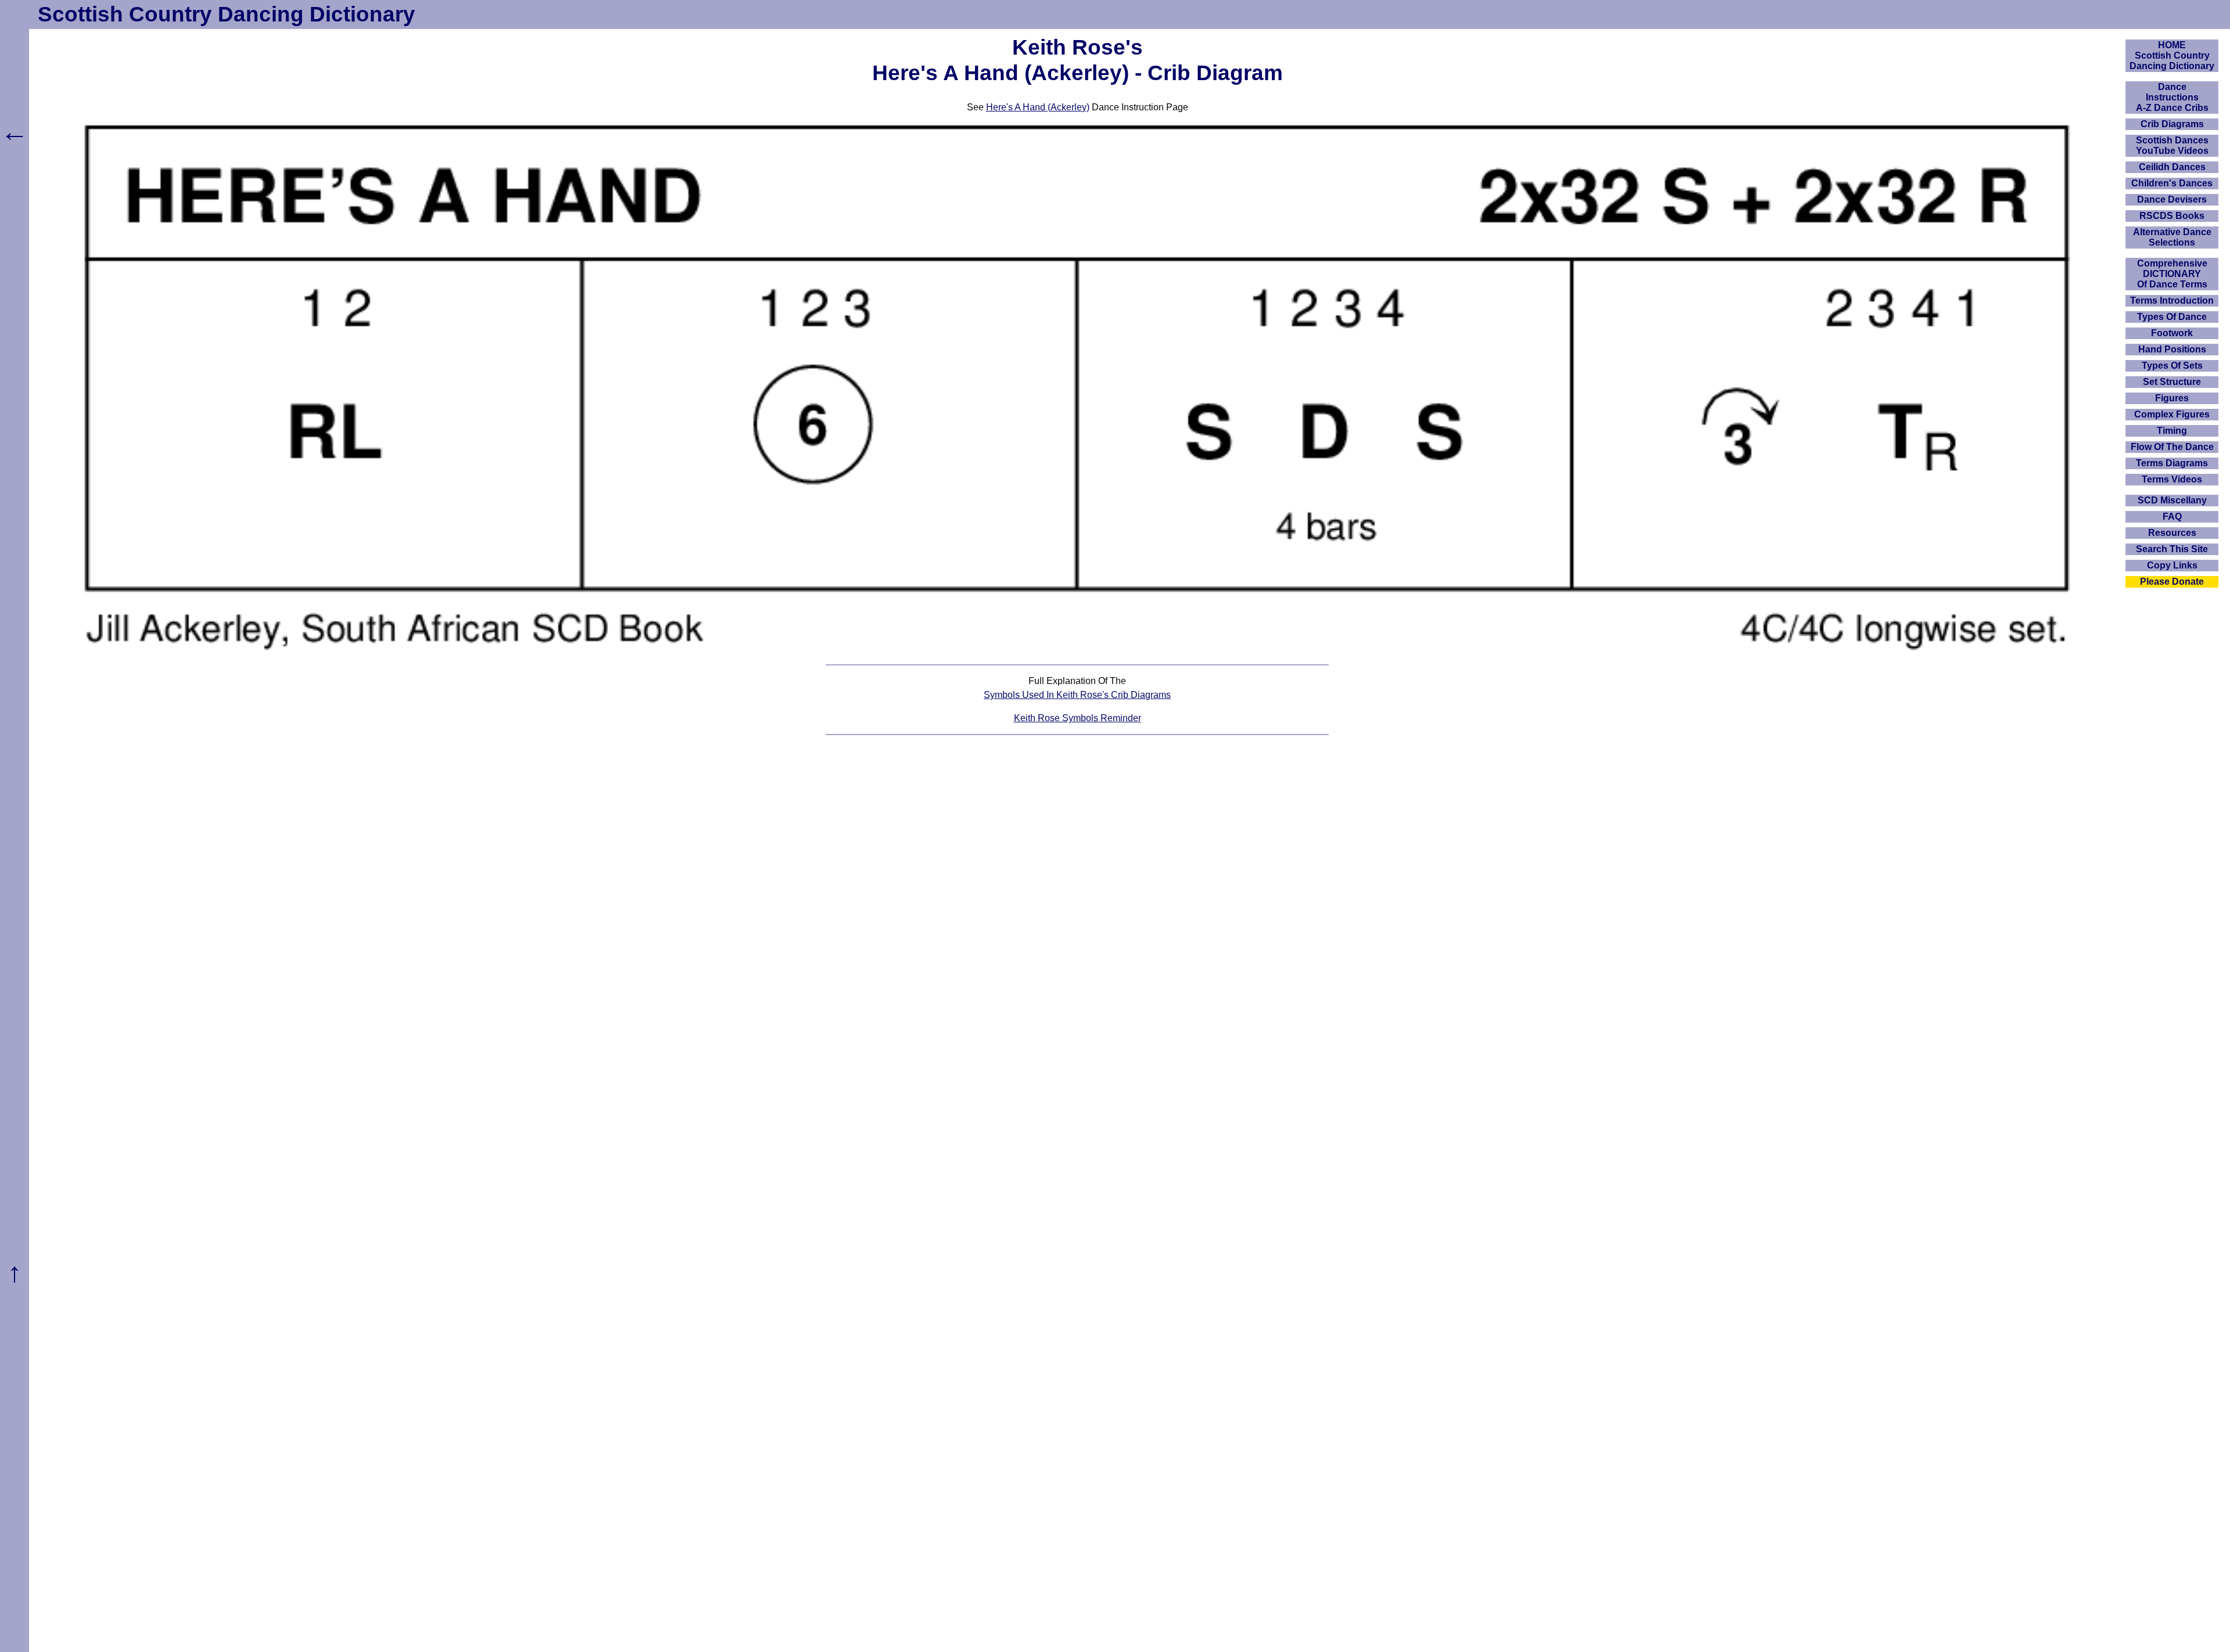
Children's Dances (2172, 183)
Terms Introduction (2172, 300)
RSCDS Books (2172, 216)
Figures (2172, 398)
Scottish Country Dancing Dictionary (226, 14)
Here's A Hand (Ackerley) (1038, 107)
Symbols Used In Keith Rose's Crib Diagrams (1077, 695)
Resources (2172, 533)
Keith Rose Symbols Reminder (1078, 718)
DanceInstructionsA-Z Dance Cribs (2172, 97)
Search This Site (2172, 549)
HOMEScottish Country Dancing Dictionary (2172, 55)
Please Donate (2172, 582)
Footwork (2172, 333)
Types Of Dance (2172, 317)
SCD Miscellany (2172, 500)
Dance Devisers (2172, 199)
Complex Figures (2172, 414)
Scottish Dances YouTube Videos (2172, 145)
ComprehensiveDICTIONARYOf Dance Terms (2172, 274)
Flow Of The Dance (2172, 447)
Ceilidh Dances (2172, 167)
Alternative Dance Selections (2172, 237)
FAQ (2172, 517)
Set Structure (2172, 382)
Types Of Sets (2172, 366)
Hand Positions (2172, 349)
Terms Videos (2172, 479)
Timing (2172, 431)
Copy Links (2172, 565)
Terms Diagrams (2172, 463)
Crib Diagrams (2172, 124)
